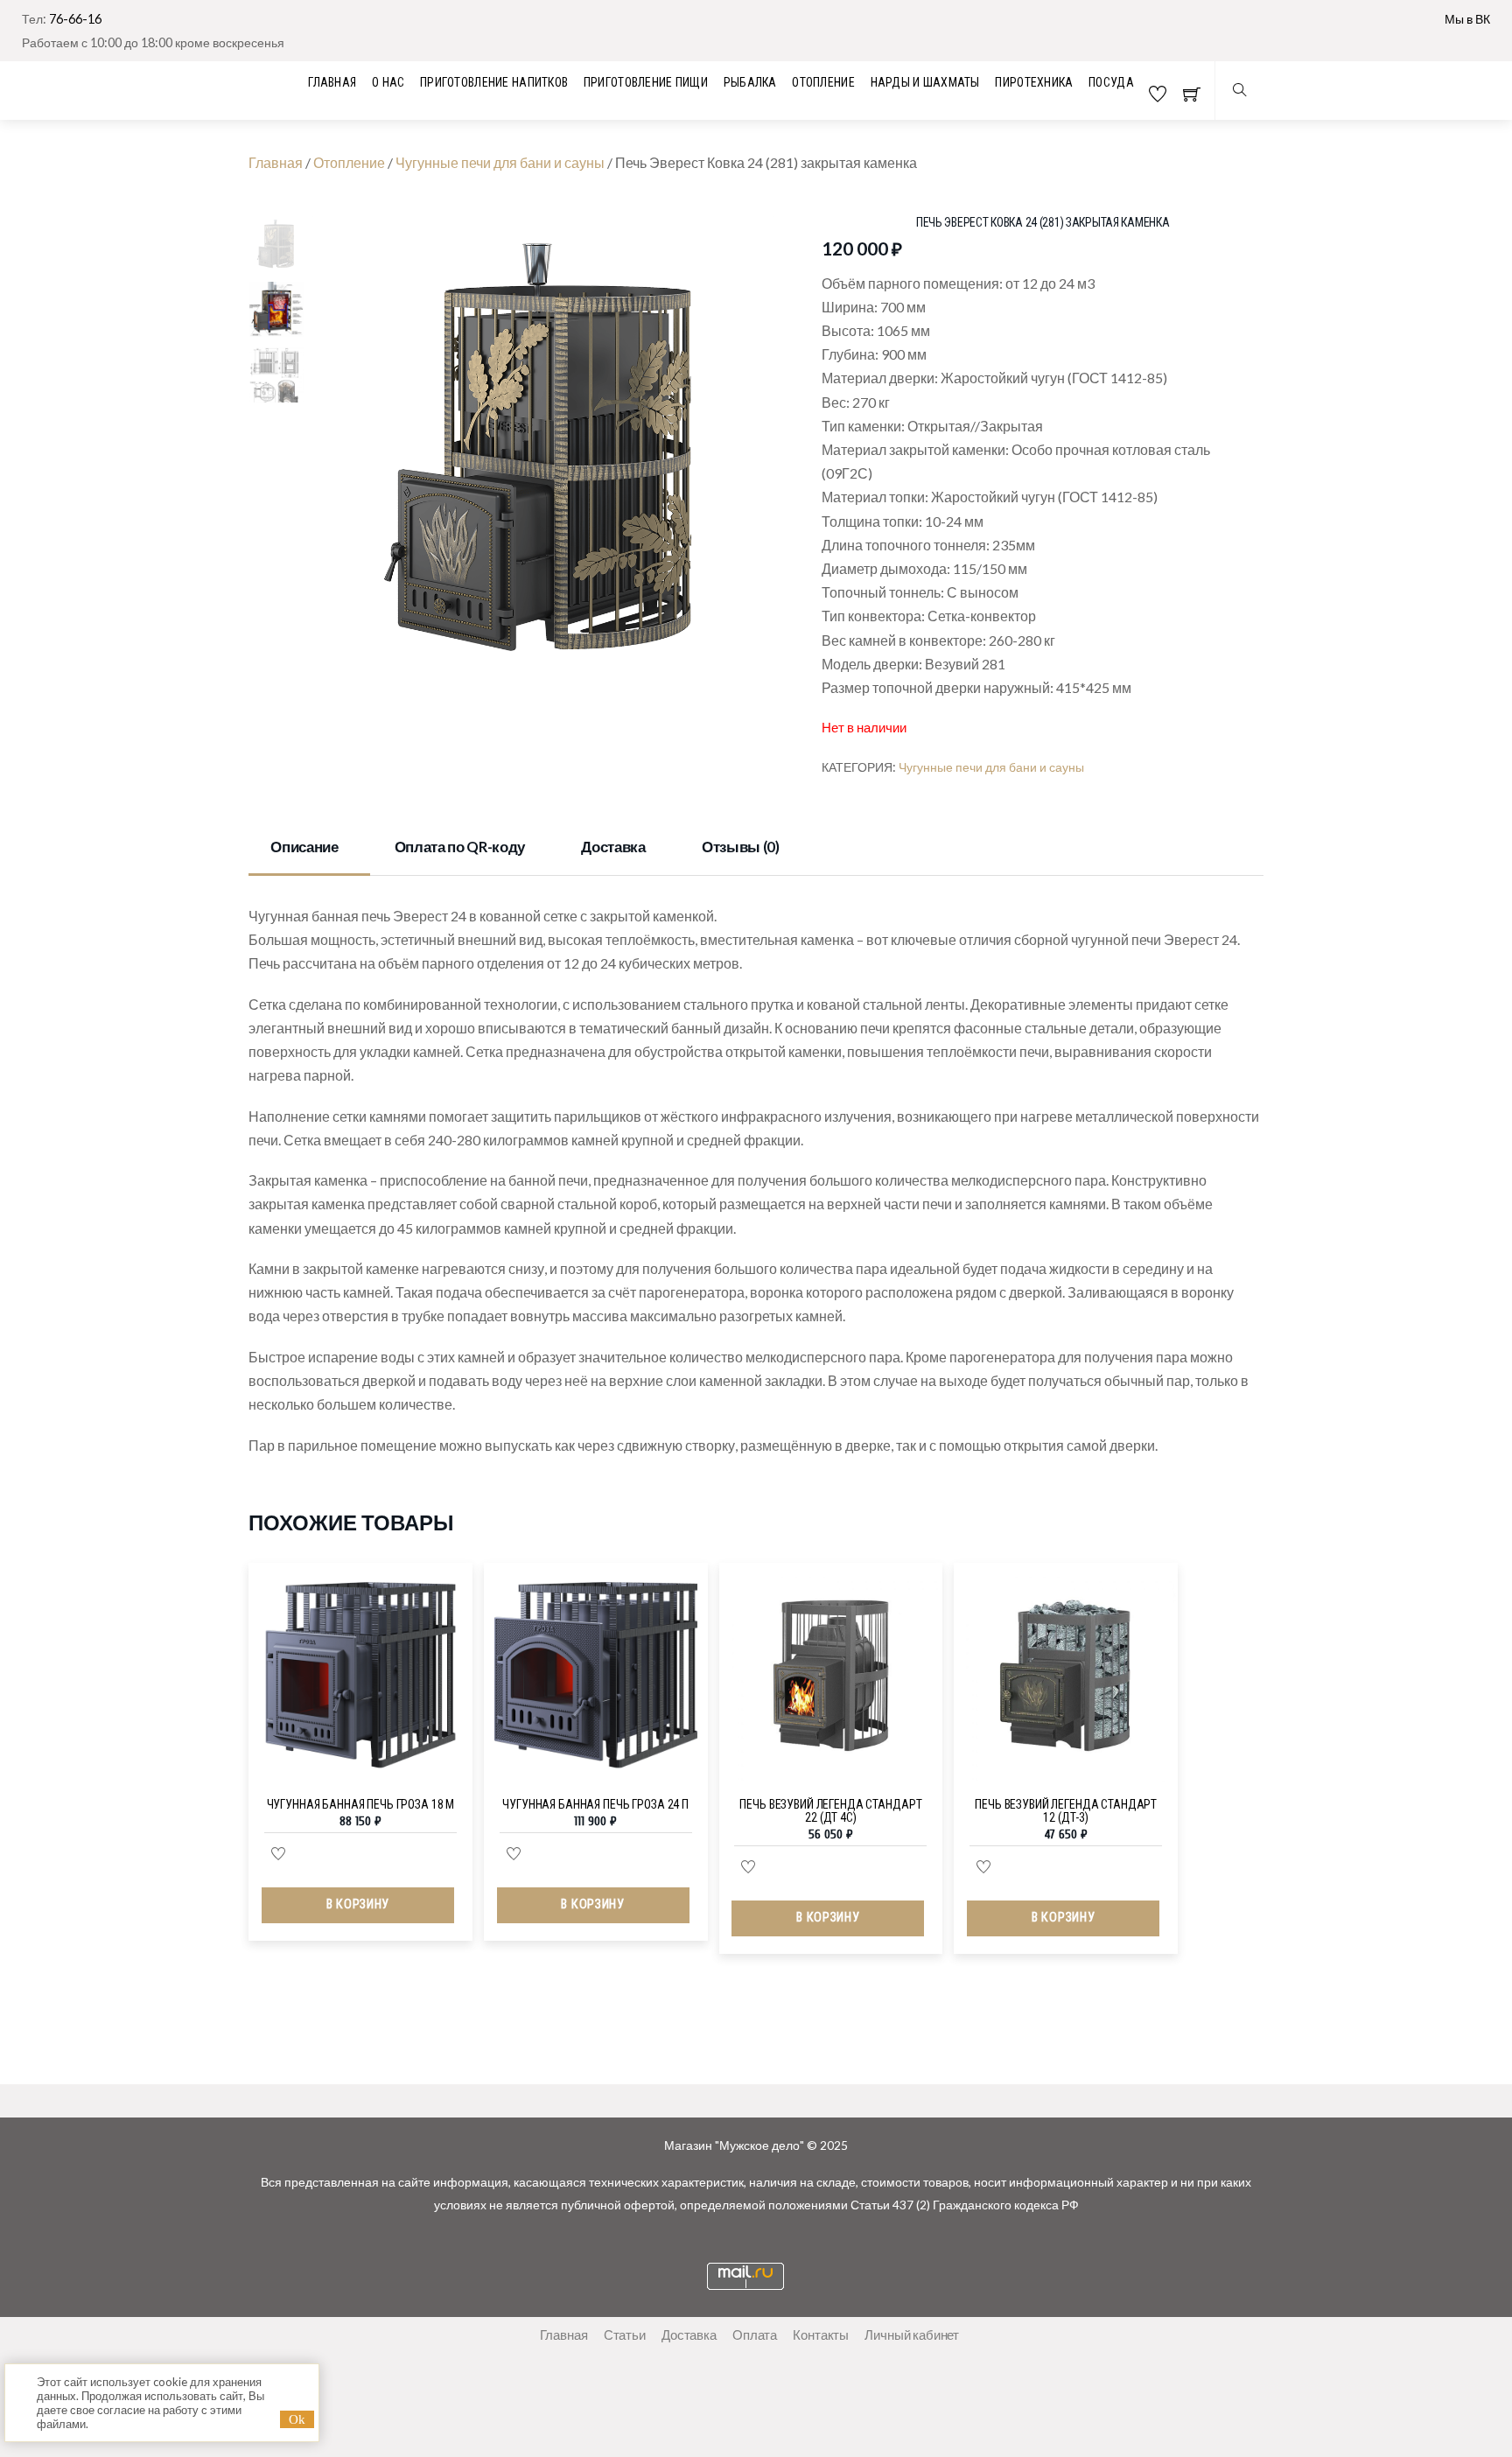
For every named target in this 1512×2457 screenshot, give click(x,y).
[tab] (309, 849)
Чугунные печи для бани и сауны (500, 162)
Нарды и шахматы (925, 82)
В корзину (358, 1904)
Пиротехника (1034, 82)
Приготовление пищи (646, 82)
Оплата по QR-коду (460, 847)
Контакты (821, 2334)
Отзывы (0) (741, 847)
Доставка (613, 847)
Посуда (1111, 82)
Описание (304, 847)
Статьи (625, 2334)
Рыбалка (750, 82)
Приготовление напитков (494, 82)
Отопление (823, 82)
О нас (388, 82)
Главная (276, 162)
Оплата (755, 2334)
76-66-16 (75, 19)
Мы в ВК (1467, 19)
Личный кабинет (912, 2334)
